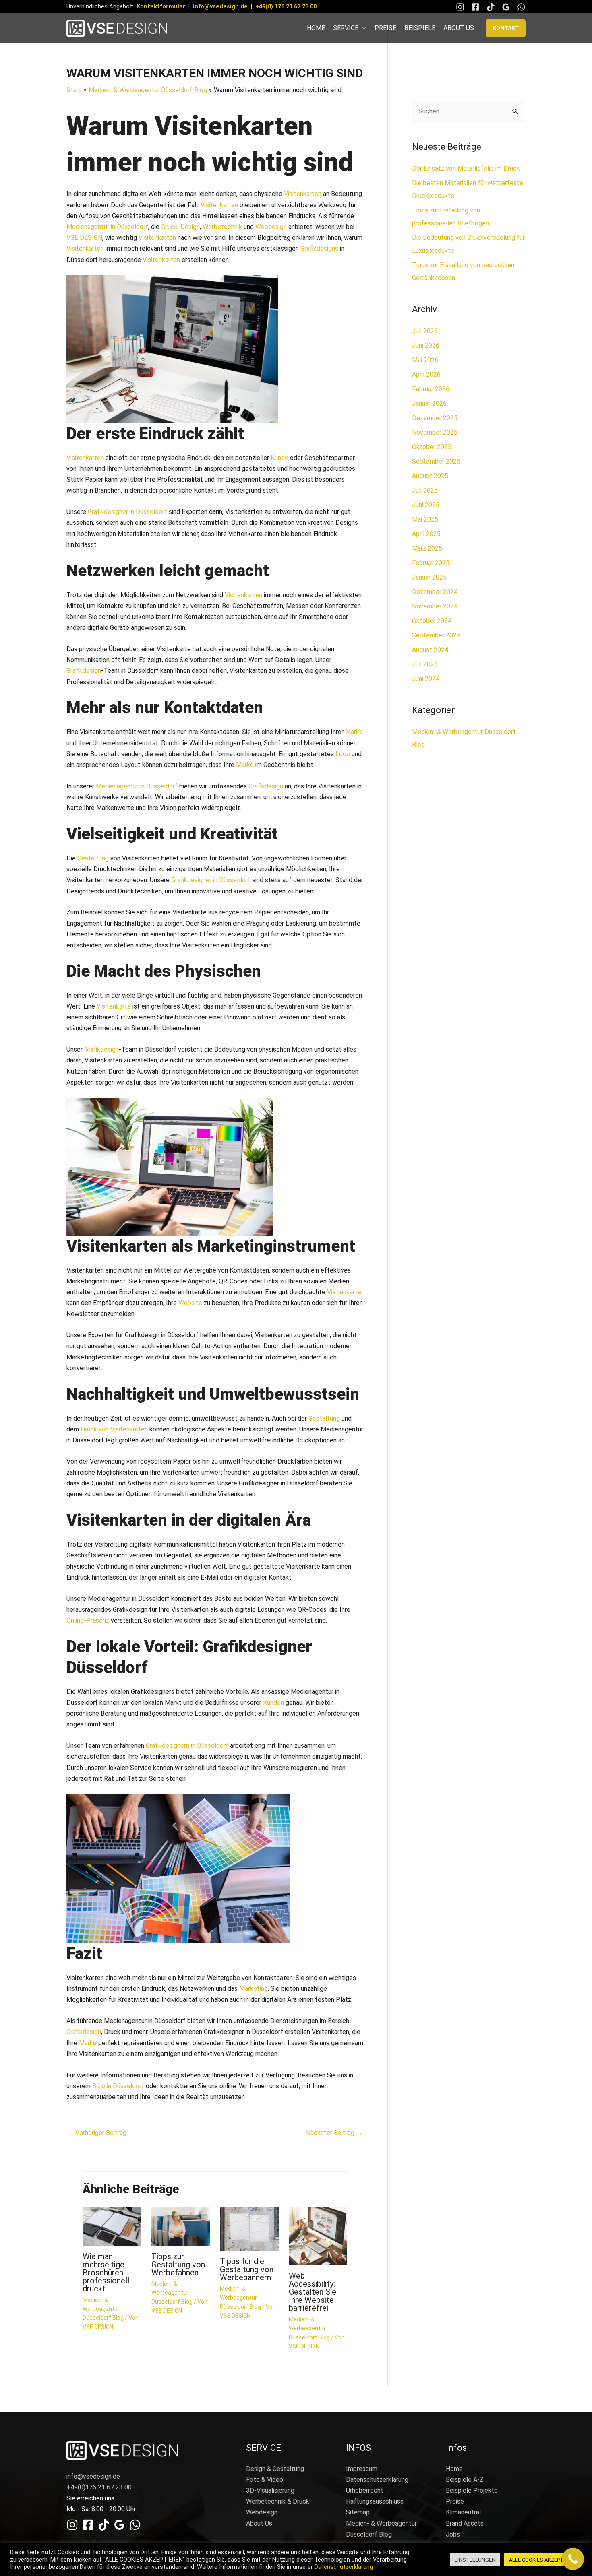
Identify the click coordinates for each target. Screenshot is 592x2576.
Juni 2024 (426, 679)
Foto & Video (265, 2480)
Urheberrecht (365, 2490)
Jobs (453, 2534)
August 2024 (430, 650)
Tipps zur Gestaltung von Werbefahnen (178, 2265)
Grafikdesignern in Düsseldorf (187, 1746)
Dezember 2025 (435, 418)
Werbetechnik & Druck (278, 2501)
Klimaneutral (463, 2512)
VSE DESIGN (84, 238)
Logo (343, 754)
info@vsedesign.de (220, 6)
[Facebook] (475, 7)
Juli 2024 (425, 664)
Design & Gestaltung (275, 2469)
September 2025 (436, 461)
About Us (259, 2523)
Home (454, 2469)
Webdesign (271, 227)
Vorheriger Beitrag (97, 2133)
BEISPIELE (420, 28)
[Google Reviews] (506, 7)
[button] (506, 28)
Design (190, 227)
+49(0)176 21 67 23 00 (99, 2487)
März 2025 (427, 548)
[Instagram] (460, 7)
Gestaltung (93, 858)
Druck (169, 227)
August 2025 (430, 476)
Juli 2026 (425, 331)
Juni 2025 (426, 505)
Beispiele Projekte (472, 2490)
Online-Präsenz (88, 1620)
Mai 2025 (425, 519)
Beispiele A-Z (465, 2480)
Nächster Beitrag (334, 2133)
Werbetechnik (222, 227)
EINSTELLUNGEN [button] (475, 2560)
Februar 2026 (431, 389)
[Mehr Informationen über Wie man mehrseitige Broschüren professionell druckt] (112, 2226)
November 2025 (435, 432)
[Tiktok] (491, 7)
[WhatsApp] (521, 7)
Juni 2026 (426, 345)
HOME (316, 28)
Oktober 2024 (432, 621)
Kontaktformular (161, 6)
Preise (455, 2501)
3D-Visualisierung (270, 2490)
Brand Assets (465, 2523)
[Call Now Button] (573, 2559)
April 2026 (426, 374)
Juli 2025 (425, 490)
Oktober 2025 (432, 447)
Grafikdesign (84, 671)
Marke (354, 732)
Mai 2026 (425, 360)
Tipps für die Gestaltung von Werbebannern (247, 2269)
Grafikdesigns (319, 249)
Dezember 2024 (435, 592)
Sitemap (358, 2512)
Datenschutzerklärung (377, 2480)
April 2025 (426, 534)
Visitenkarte (114, 1006)
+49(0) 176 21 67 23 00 (286, 6)
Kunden (273, 1703)
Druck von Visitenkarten (114, 1429)
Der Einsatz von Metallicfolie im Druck (466, 168)
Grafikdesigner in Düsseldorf (127, 512)
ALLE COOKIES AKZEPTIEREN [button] (543, 2560)
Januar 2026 (429, 403)
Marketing (254, 1989)
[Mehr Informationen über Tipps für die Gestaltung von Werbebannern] (249, 2228)
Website (190, 1303)
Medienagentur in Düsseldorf (107, 227)
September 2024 (436, 635)
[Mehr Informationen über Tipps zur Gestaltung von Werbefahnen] (181, 2226)
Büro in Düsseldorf (119, 2086)
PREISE (385, 28)
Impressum (362, 2469)
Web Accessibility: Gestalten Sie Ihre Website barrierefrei (313, 2292)
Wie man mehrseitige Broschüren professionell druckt (106, 2273)
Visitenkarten (303, 194)
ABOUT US (459, 28)
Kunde (279, 458)
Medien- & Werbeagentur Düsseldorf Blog (103, 2309)
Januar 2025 (429, 577)
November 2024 (435, 606)
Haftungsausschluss (375, 2501)
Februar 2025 (431, 563)
